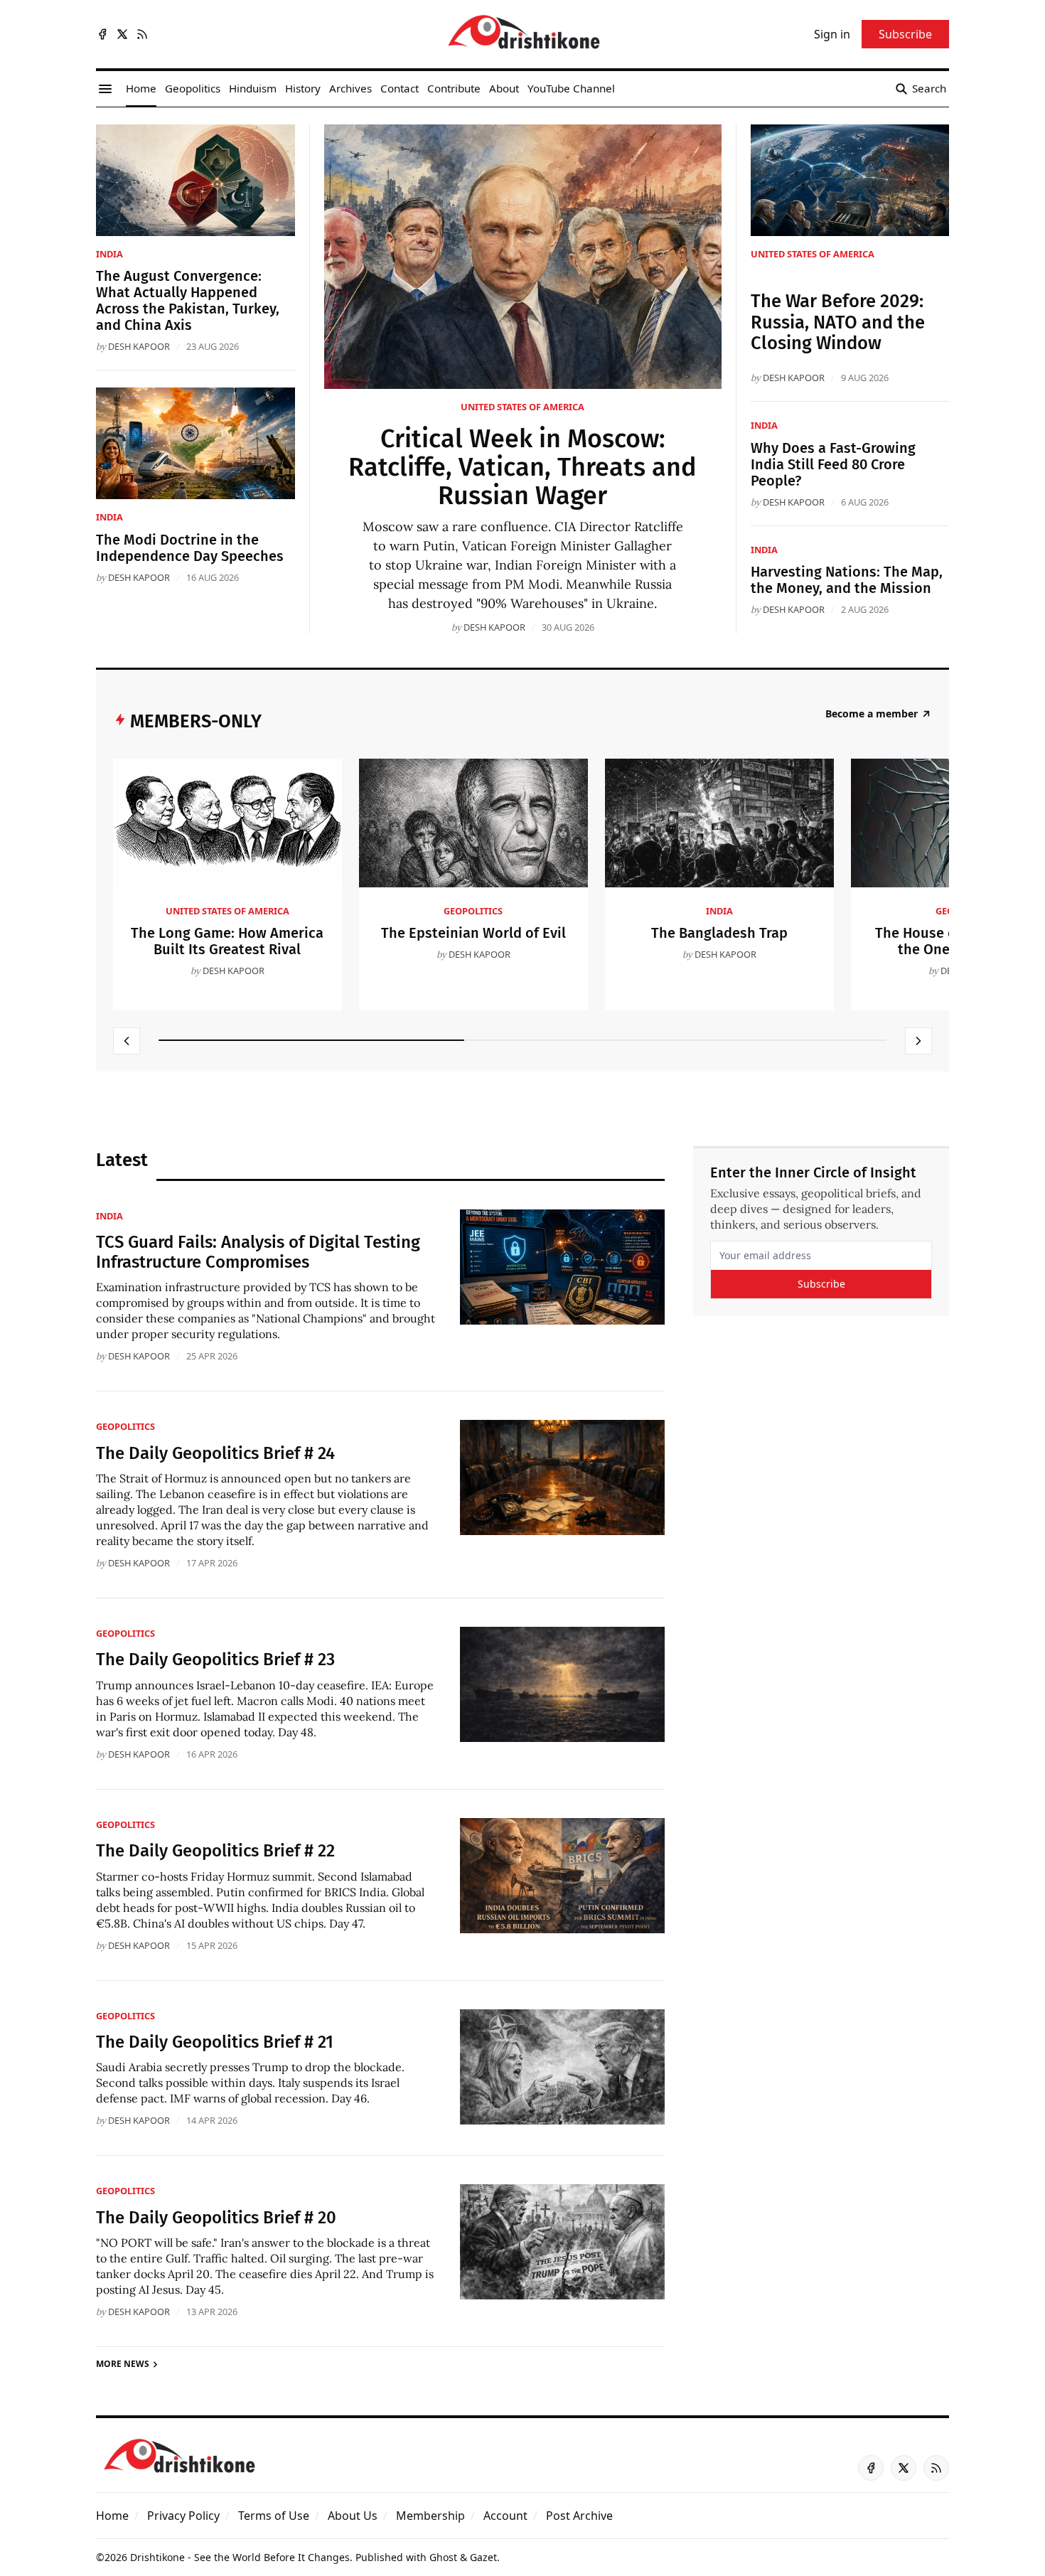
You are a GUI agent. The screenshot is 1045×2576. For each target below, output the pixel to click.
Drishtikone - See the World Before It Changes (240, 2557)
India (109, 254)
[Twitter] (122, 34)
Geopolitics (473, 911)
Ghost (443, 2557)
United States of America (522, 407)
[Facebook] (102, 34)
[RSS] (142, 34)
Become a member (872, 714)
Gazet (483, 2557)
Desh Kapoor (494, 627)
